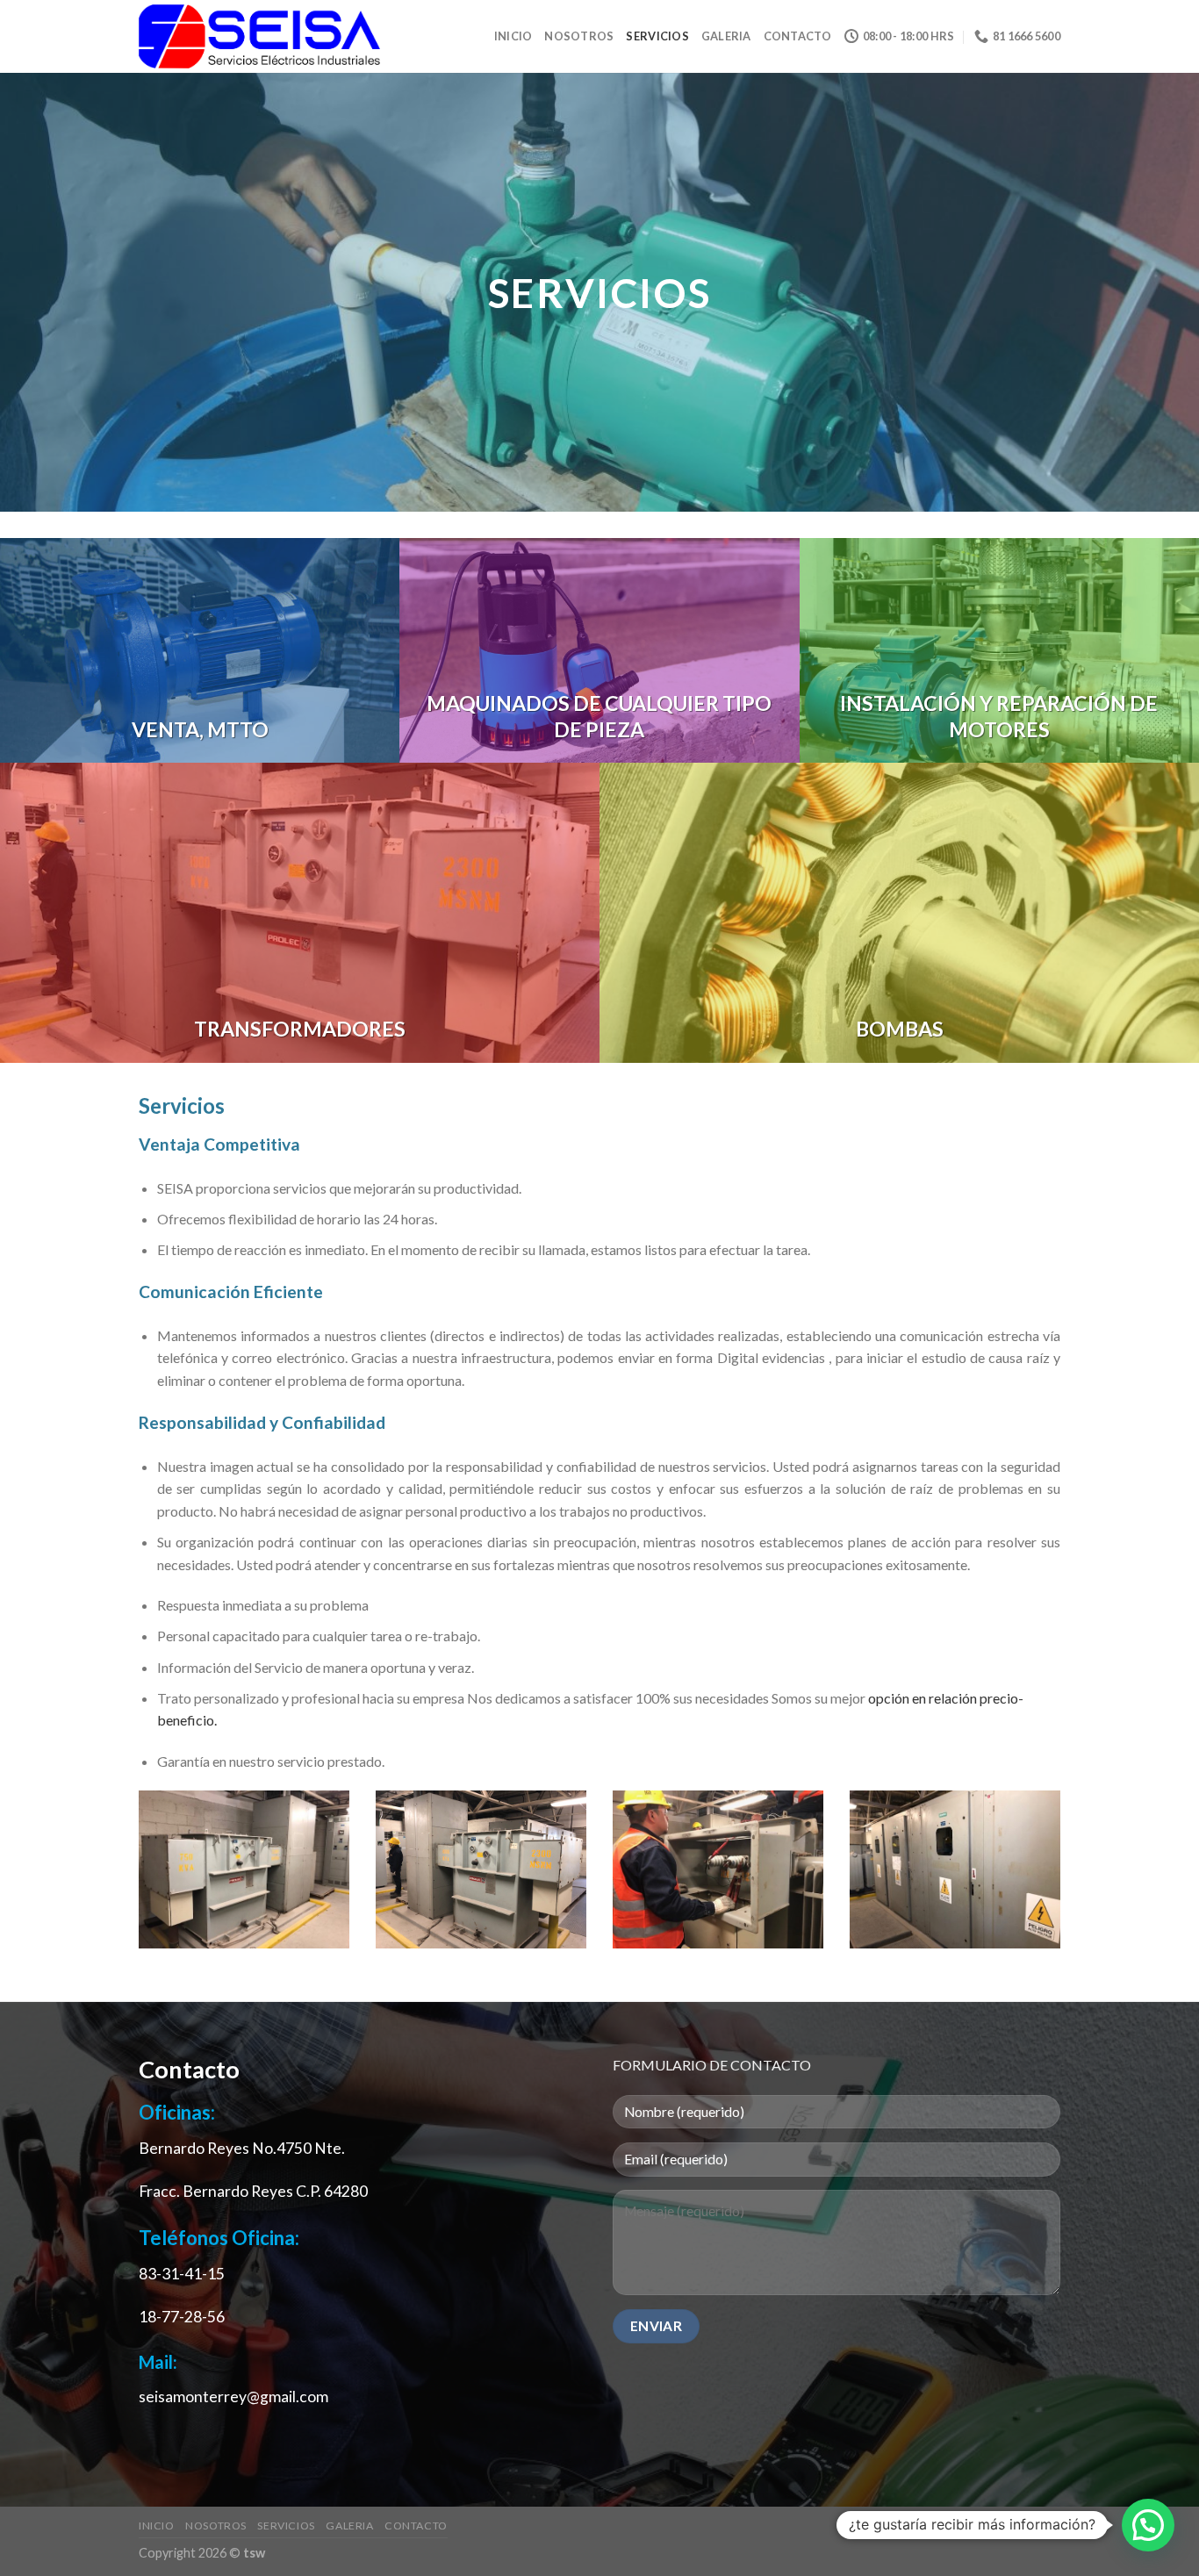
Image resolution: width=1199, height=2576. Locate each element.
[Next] (1064, 1881)
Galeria (726, 36)
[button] (1148, 2525)
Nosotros (579, 36)
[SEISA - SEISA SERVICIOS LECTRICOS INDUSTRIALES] (259, 36)
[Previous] (135, 1881)
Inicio (513, 36)
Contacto (798, 36)
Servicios (657, 36)
